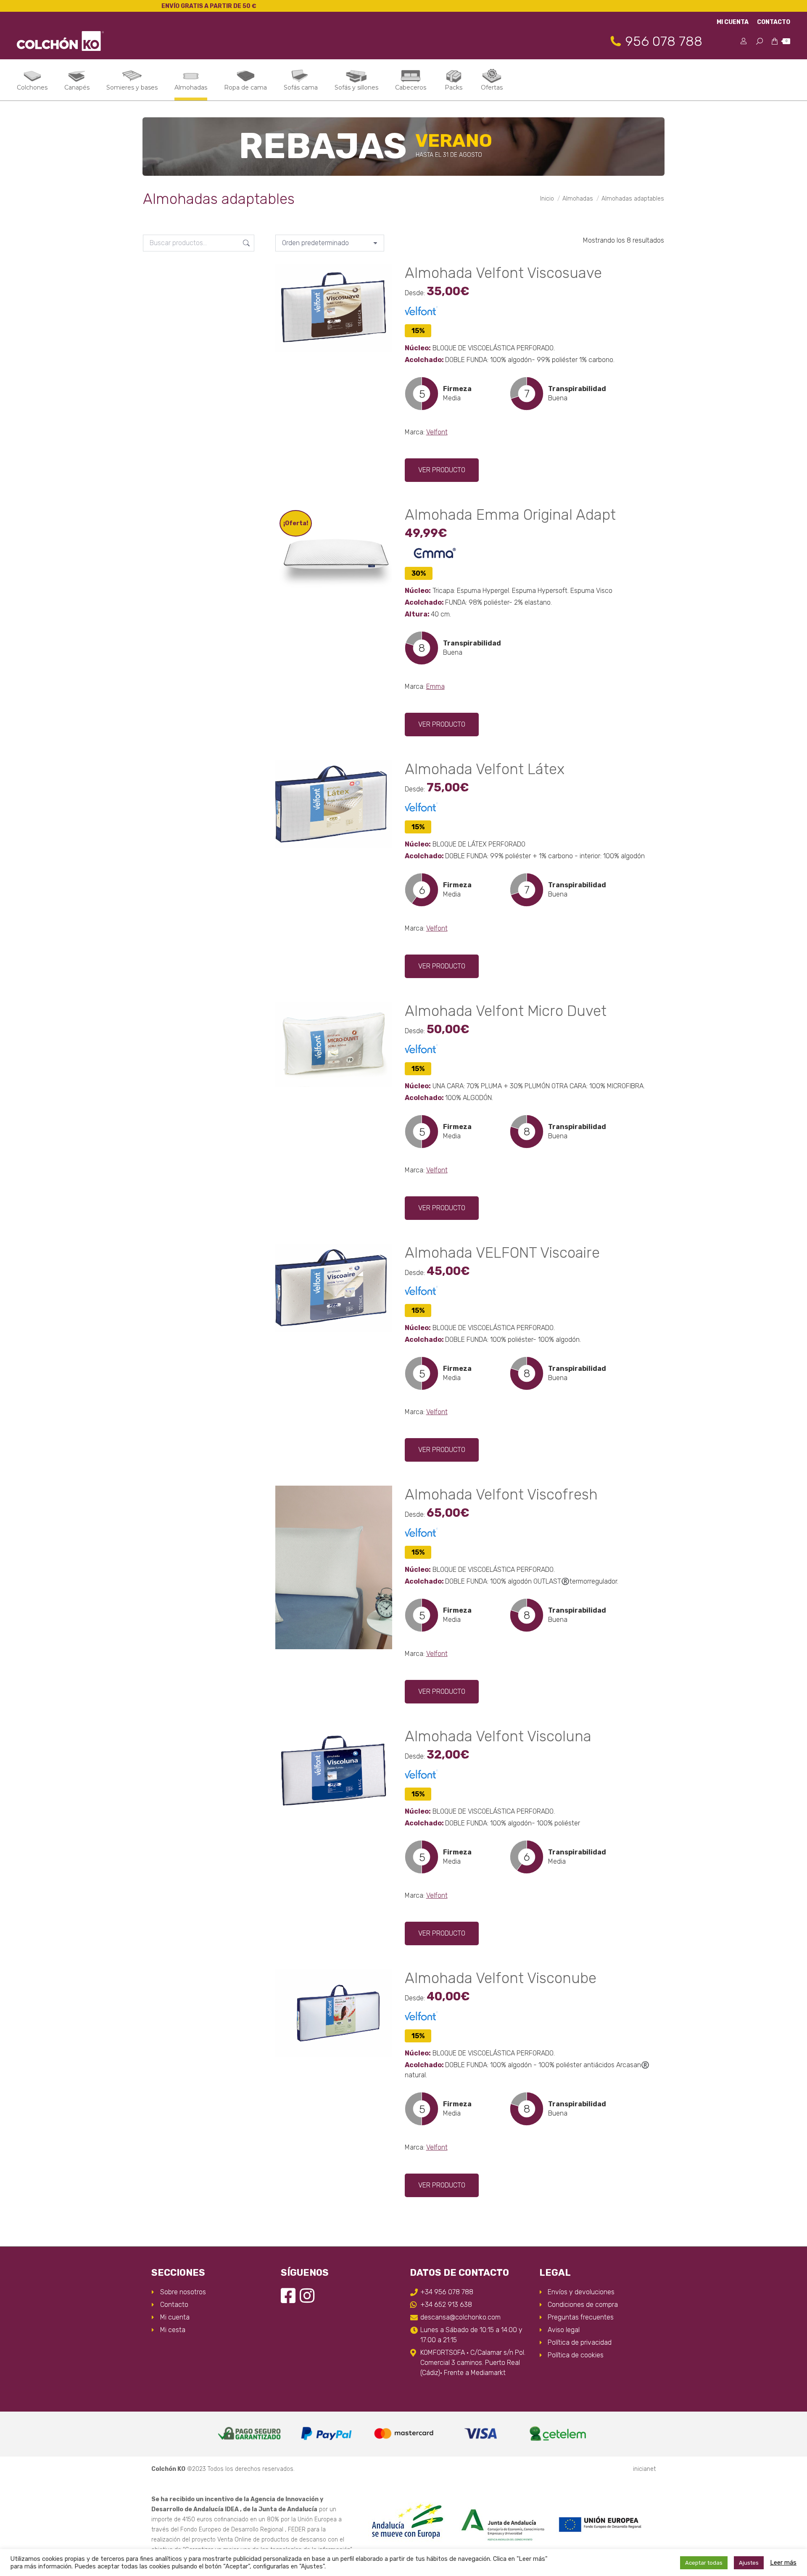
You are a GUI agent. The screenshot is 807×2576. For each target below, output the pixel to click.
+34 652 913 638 (446, 2305)
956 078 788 (664, 41)
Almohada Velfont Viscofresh (501, 1494)
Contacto (174, 2305)
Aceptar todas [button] (704, 2563)
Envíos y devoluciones (581, 2292)
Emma (435, 686)
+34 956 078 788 (447, 2292)
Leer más (783, 2563)
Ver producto (442, 470)
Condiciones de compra (583, 2305)
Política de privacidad (580, 2342)
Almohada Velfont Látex (485, 769)
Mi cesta (173, 2330)
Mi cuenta (175, 2317)
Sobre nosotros (183, 2292)
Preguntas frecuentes (581, 2317)
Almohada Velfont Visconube (501, 1978)
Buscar (245, 243)
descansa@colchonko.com (460, 2317)
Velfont (437, 432)
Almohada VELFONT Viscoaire (502, 1253)
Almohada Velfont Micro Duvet (506, 1011)
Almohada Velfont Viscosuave (503, 273)
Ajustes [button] (749, 2563)
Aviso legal (564, 2330)
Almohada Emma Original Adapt (510, 515)
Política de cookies (576, 2355)
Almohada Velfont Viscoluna (498, 1736)
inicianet (644, 2469)
